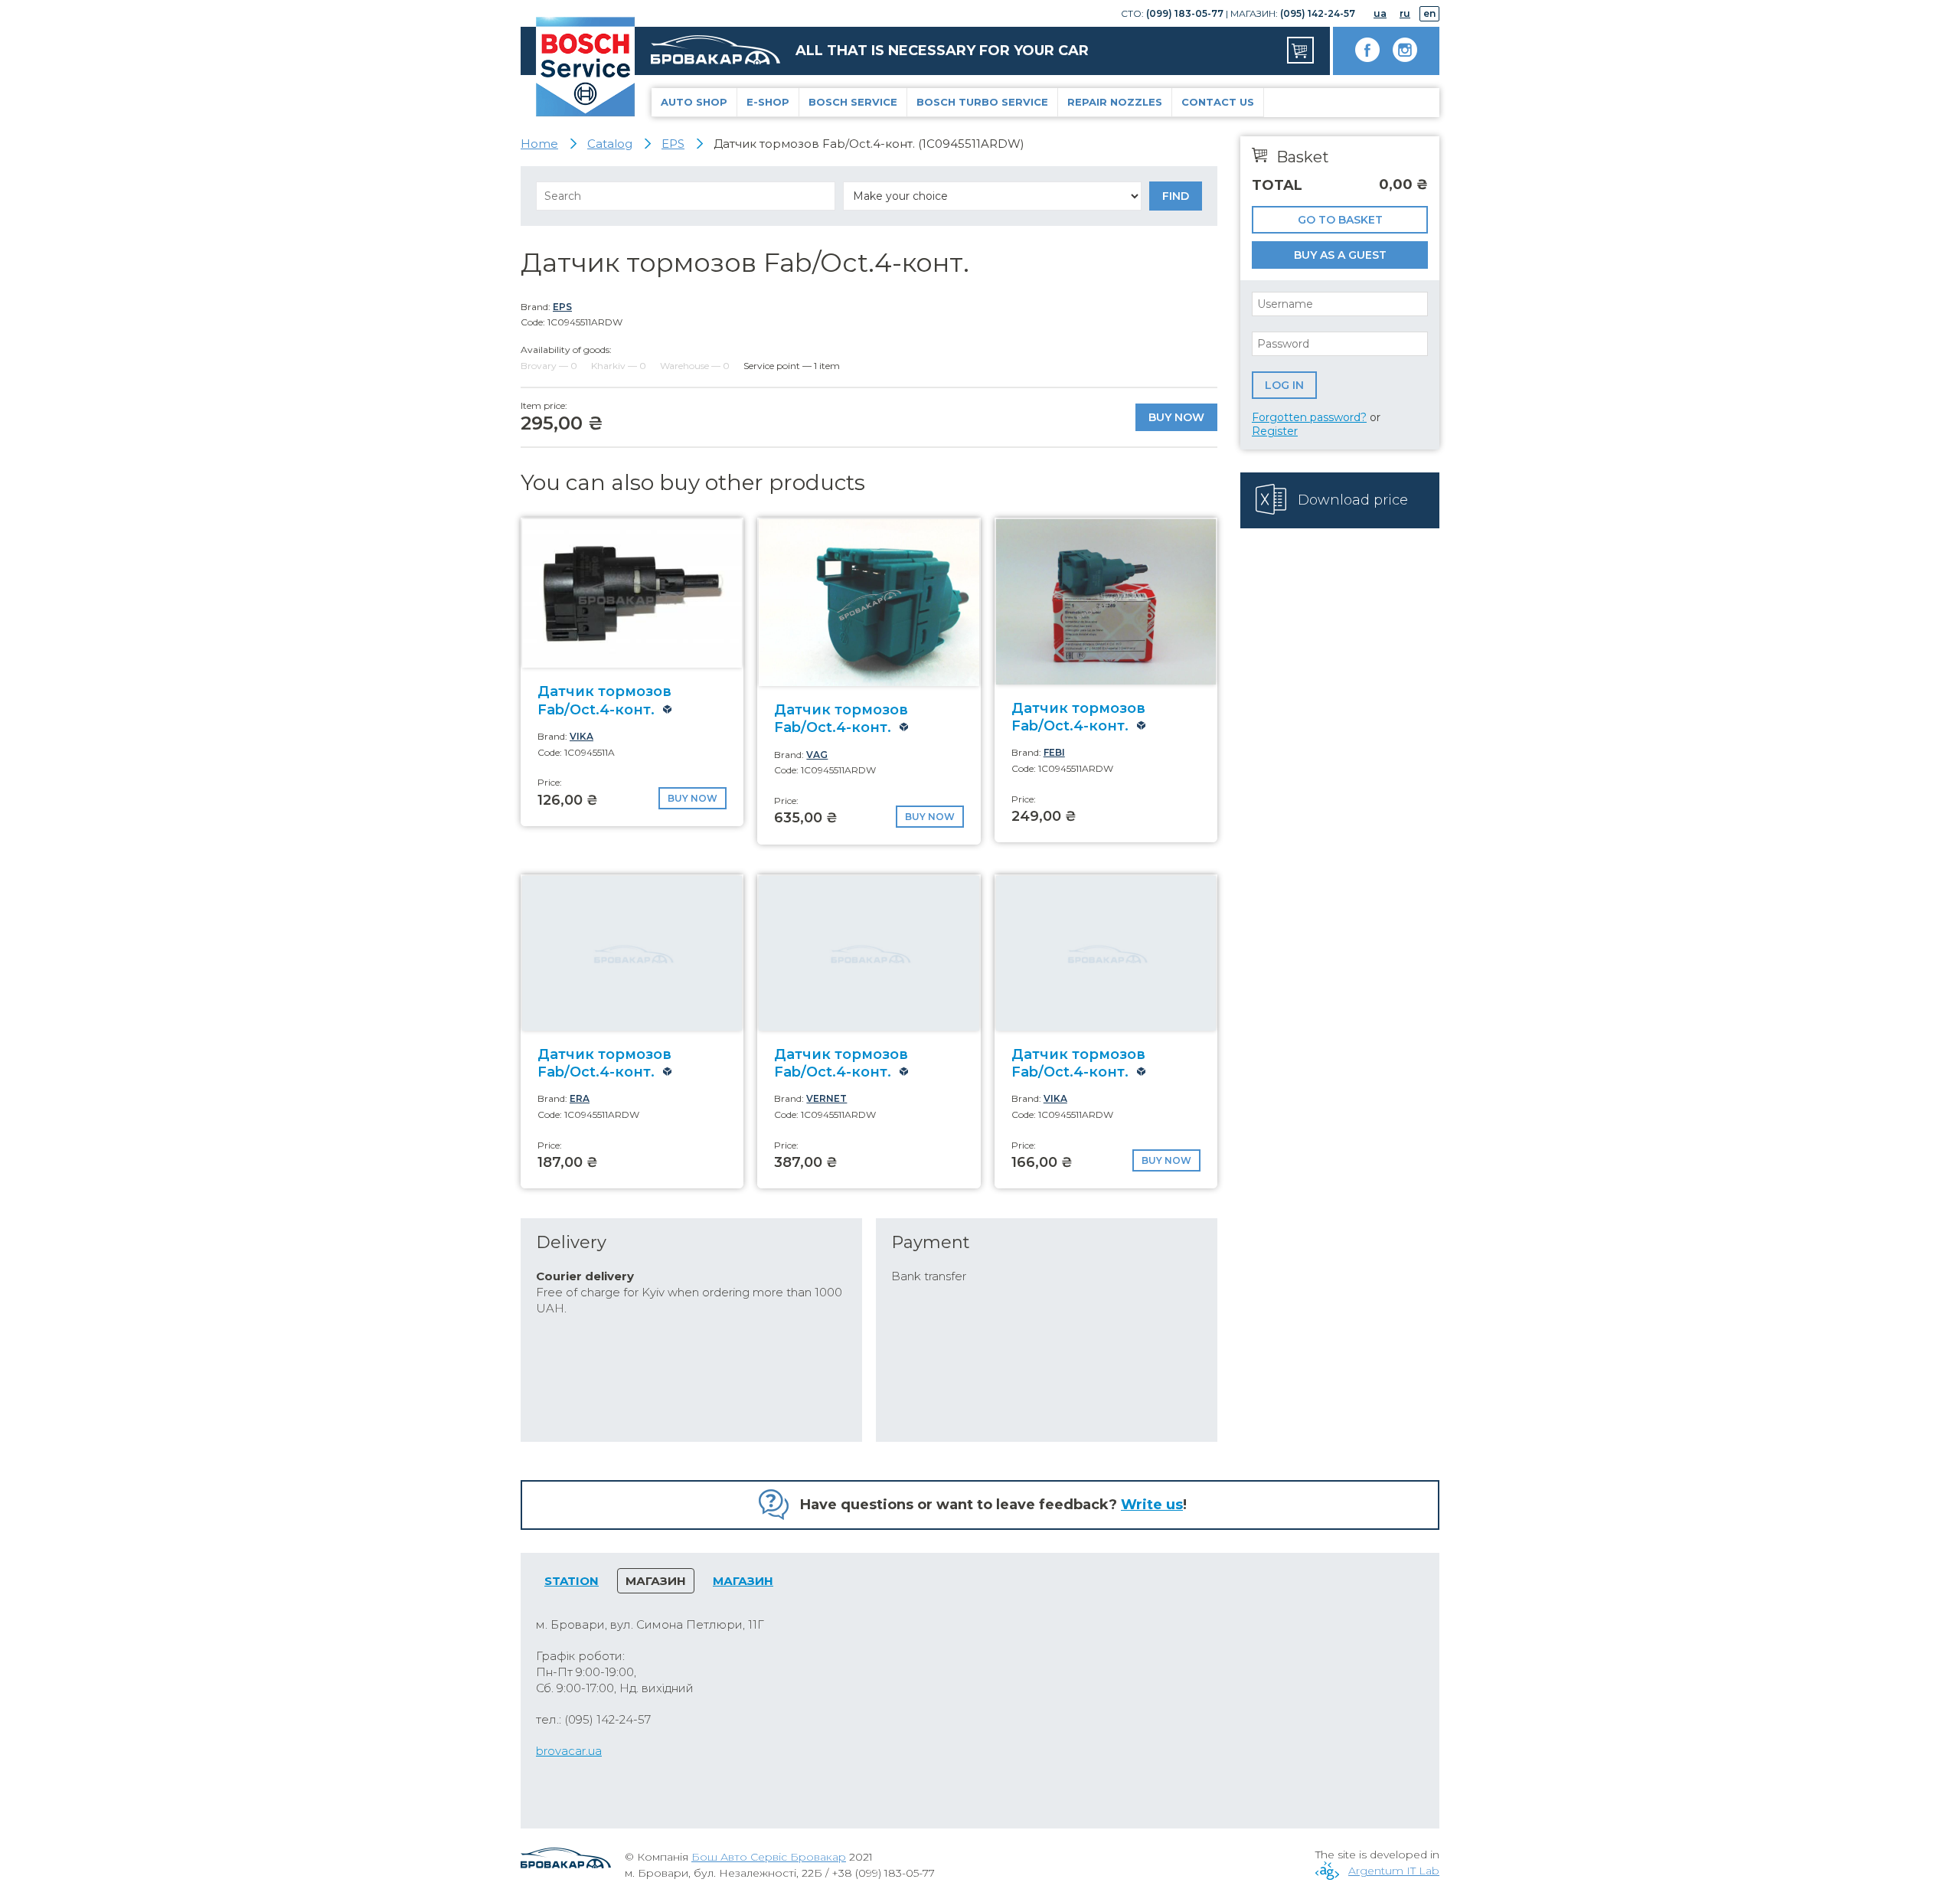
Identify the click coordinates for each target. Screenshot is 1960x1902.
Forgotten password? (1309, 417)
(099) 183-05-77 (1185, 13)
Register (1275, 431)
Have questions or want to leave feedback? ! (993, 1505)
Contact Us (1218, 102)
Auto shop (694, 102)
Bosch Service (853, 102)
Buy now (1176, 417)
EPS (562, 307)
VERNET (826, 1098)
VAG (817, 755)
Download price (1353, 500)
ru (1405, 13)
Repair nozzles (1115, 102)
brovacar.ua (569, 1751)
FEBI (1054, 752)
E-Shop (768, 102)
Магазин (656, 1581)
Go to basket (1340, 220)
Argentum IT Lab (1394, 1871)
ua (1380, 13)
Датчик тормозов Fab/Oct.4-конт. (604, 700)
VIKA (581, 736)
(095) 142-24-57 (1318, 13)
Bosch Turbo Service (982, 102)
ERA (580, 1098)
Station (572, 1581)
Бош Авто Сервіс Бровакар (769, 1857)
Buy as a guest (1340, 255)
